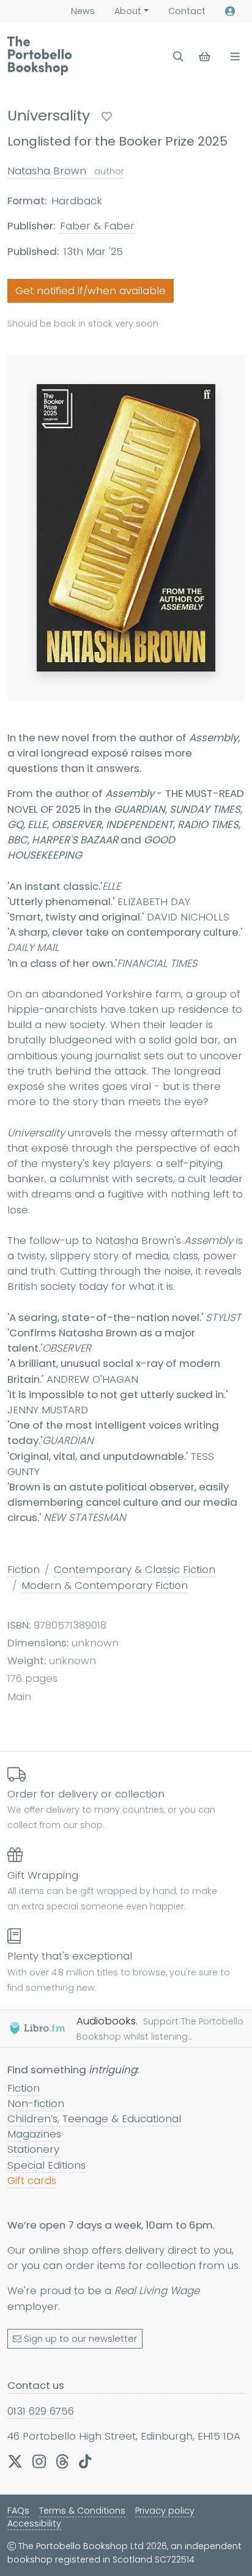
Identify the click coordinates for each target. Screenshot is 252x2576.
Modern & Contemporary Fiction (105, 1585)
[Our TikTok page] (85, 2461)
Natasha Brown (66, 171)
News (83, 11)
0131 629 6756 (41, 2411)
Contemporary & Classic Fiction (135, 1569)
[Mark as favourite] (107, 117)
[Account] (230, 11)
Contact (187, 11)
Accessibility (34, 2523)
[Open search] (178, 57)
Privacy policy (165, 2511)
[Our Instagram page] (39, 2461)
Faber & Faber (97, 226)
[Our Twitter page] (15, 2461)
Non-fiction (36, 2103)
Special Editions (46, 2165)
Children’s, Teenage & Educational (94, 2119)
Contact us (36, 2385)
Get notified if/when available (91, 291)
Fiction (24, 1569)
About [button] (128, 11)
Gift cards (32, 2180)
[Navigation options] (233, 57)
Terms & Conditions (82, 2511)
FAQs (18, 2511)
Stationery (33, 2149)
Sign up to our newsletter (80, 2339)
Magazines (34, 2134)
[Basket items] (206, 57)
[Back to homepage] (39, 56)
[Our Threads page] (62, 2461)
